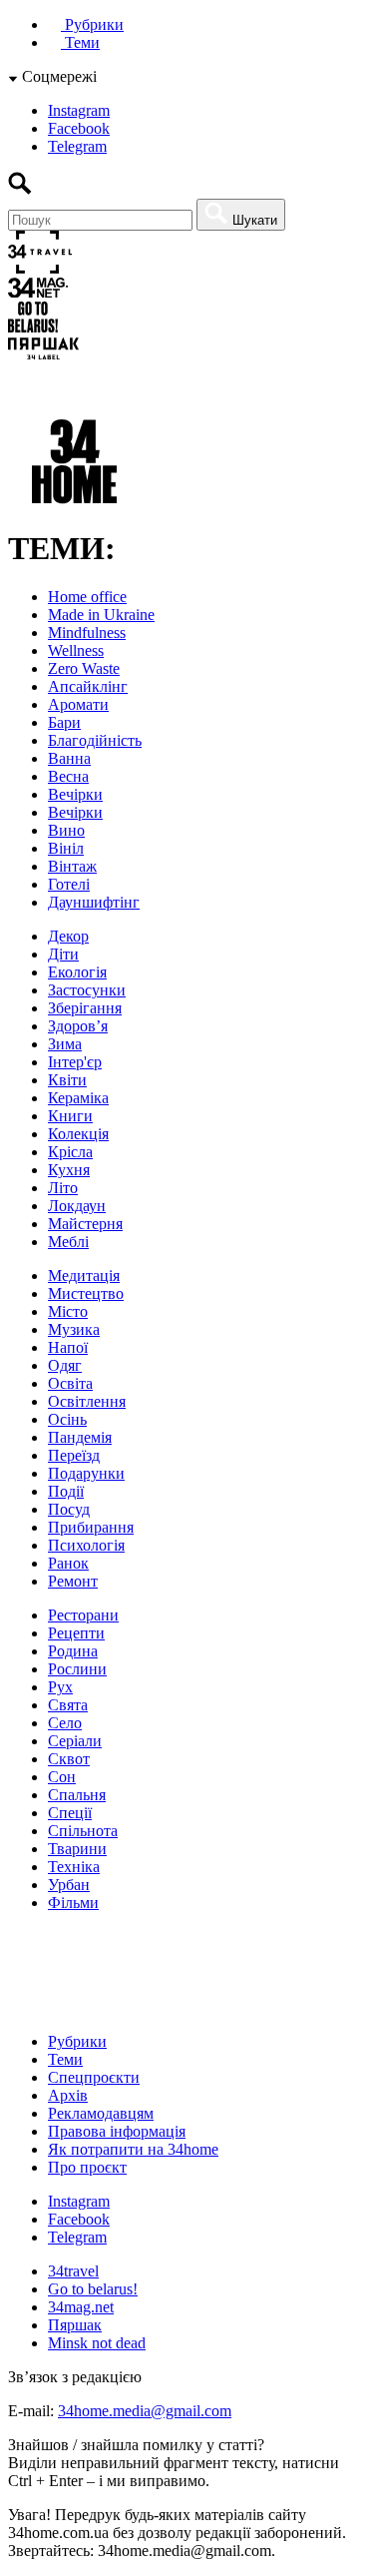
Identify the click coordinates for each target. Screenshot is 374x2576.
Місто (68, 1311)
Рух (60, 1687)
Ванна (69, 758)
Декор (68, 936)
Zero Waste (84, 668)
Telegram (77, 146)
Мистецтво (86, 1293)
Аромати (78, 704)
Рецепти (76, 1633)
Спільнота (83, 1831)
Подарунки (86, 1473)
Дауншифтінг (94, 902)
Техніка (74, 1867)
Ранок (68, 1563)
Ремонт (73, 1581)
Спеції (70, 1813)
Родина (73, 1651)
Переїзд (74, 1455)
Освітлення (87, 1401)
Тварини (77, 1849)
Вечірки (75, 812)
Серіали (75, 1741)
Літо (63, 1188)
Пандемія (80, 1437)
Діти (63, 954)
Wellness (76, 650)
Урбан (69, 1885)
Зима (65, 1044)
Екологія (77, 972)
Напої (68, 1347)
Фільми (73, 1903)
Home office (87, 597)
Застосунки (87, 990)
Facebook (79, 128)
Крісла (70, 1152)
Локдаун (77, 1206)
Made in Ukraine (101, 615)
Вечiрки (75, 794)
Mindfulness (87, 633)
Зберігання (85, 1008)
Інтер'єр (75, 1062)
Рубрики (92, 24)
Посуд (69, 1509)
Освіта (70, 1383)
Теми (80, 42)
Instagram (79, 110)
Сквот (69, 1759)
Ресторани (83, 1615)
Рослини (77, 1669)
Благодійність (95, 740)
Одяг (65, 1365)
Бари (64, 722)
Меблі (68, 1242)
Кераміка (78, 1098)
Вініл (66, 848)
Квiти (67, 1080)
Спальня (77, 1795)
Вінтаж (72, 866)
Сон (62, 1777)
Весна (68, 776)
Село (65, 1723)
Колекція (78, 1134)
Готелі (69, 884)
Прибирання (91, 1527)
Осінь (67, 1419)
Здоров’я (78, 1026)
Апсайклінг (88, 686)
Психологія (86, 1545)
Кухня (69, 1170)
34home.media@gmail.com (145, 2411)
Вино (66, 830)
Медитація (84, 1276)
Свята (68, 1705)
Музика (74, 1329)
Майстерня (85, 1224)
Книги (70, 1116)
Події (66, 1491)
